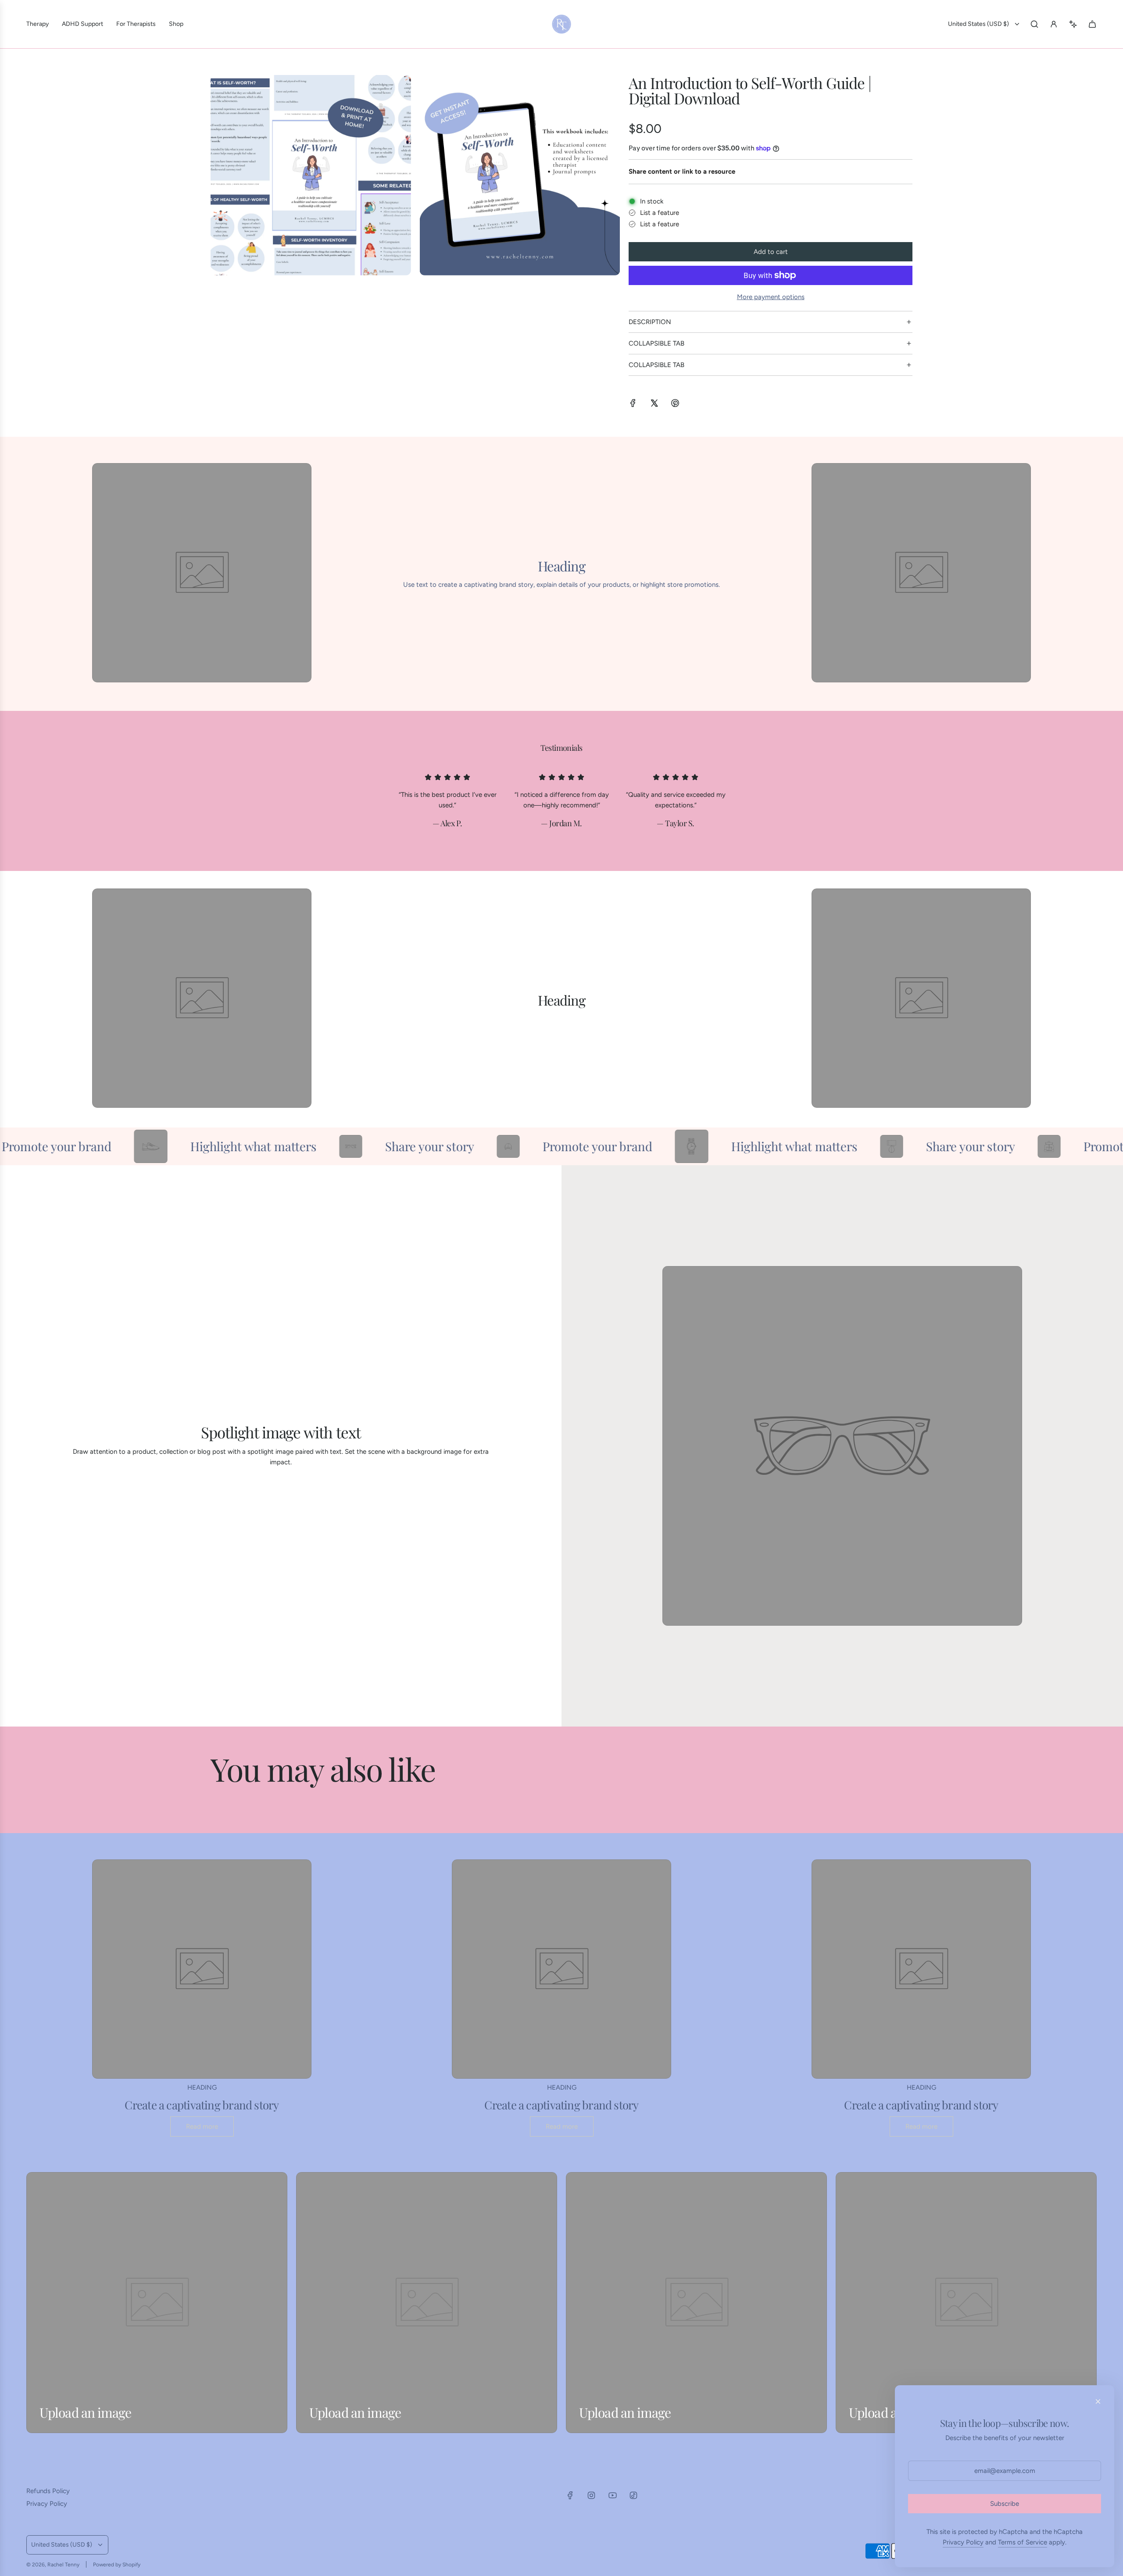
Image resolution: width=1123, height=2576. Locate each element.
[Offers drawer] (1073, 24)
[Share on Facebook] (633, 405)
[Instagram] (591, 2495)
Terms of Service (1023, 2542)
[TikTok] (633, 2495)
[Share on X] (654, 405)
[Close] (1098, 2401)
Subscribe (1005, 2504)
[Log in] (1054, 24)
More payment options (771, 297)
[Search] (1034, 24)
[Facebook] (570, 2495)
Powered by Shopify (117, 2565)
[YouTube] (612, 2495)
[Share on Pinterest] (675, 405)
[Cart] (1092, 24)
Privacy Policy (963, 2542)
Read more (202, 2126)
